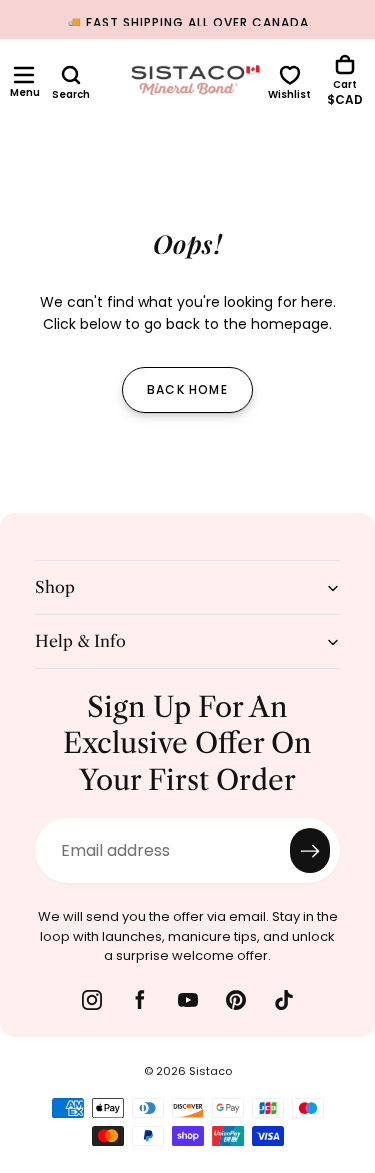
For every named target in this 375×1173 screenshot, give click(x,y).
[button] (24, 75)
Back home (187, 389)
